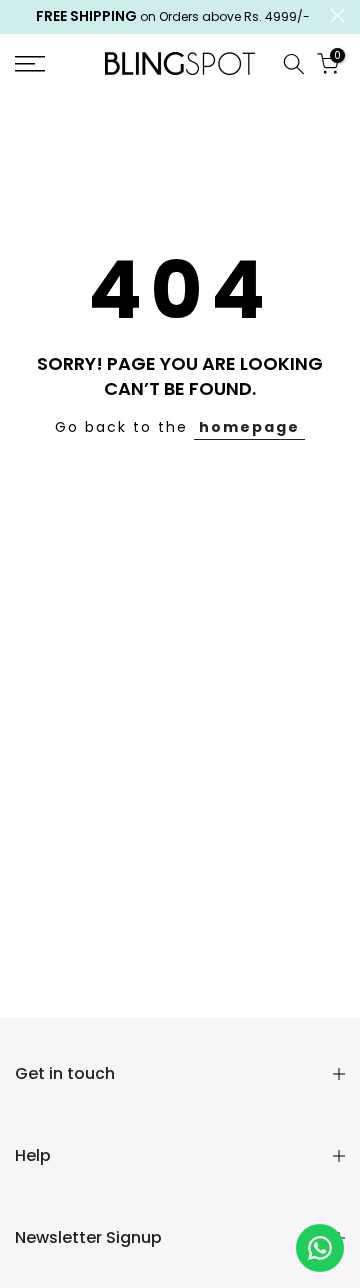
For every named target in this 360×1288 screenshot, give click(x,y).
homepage (249, 427)
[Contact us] (320, 1248)
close (337, 15)
